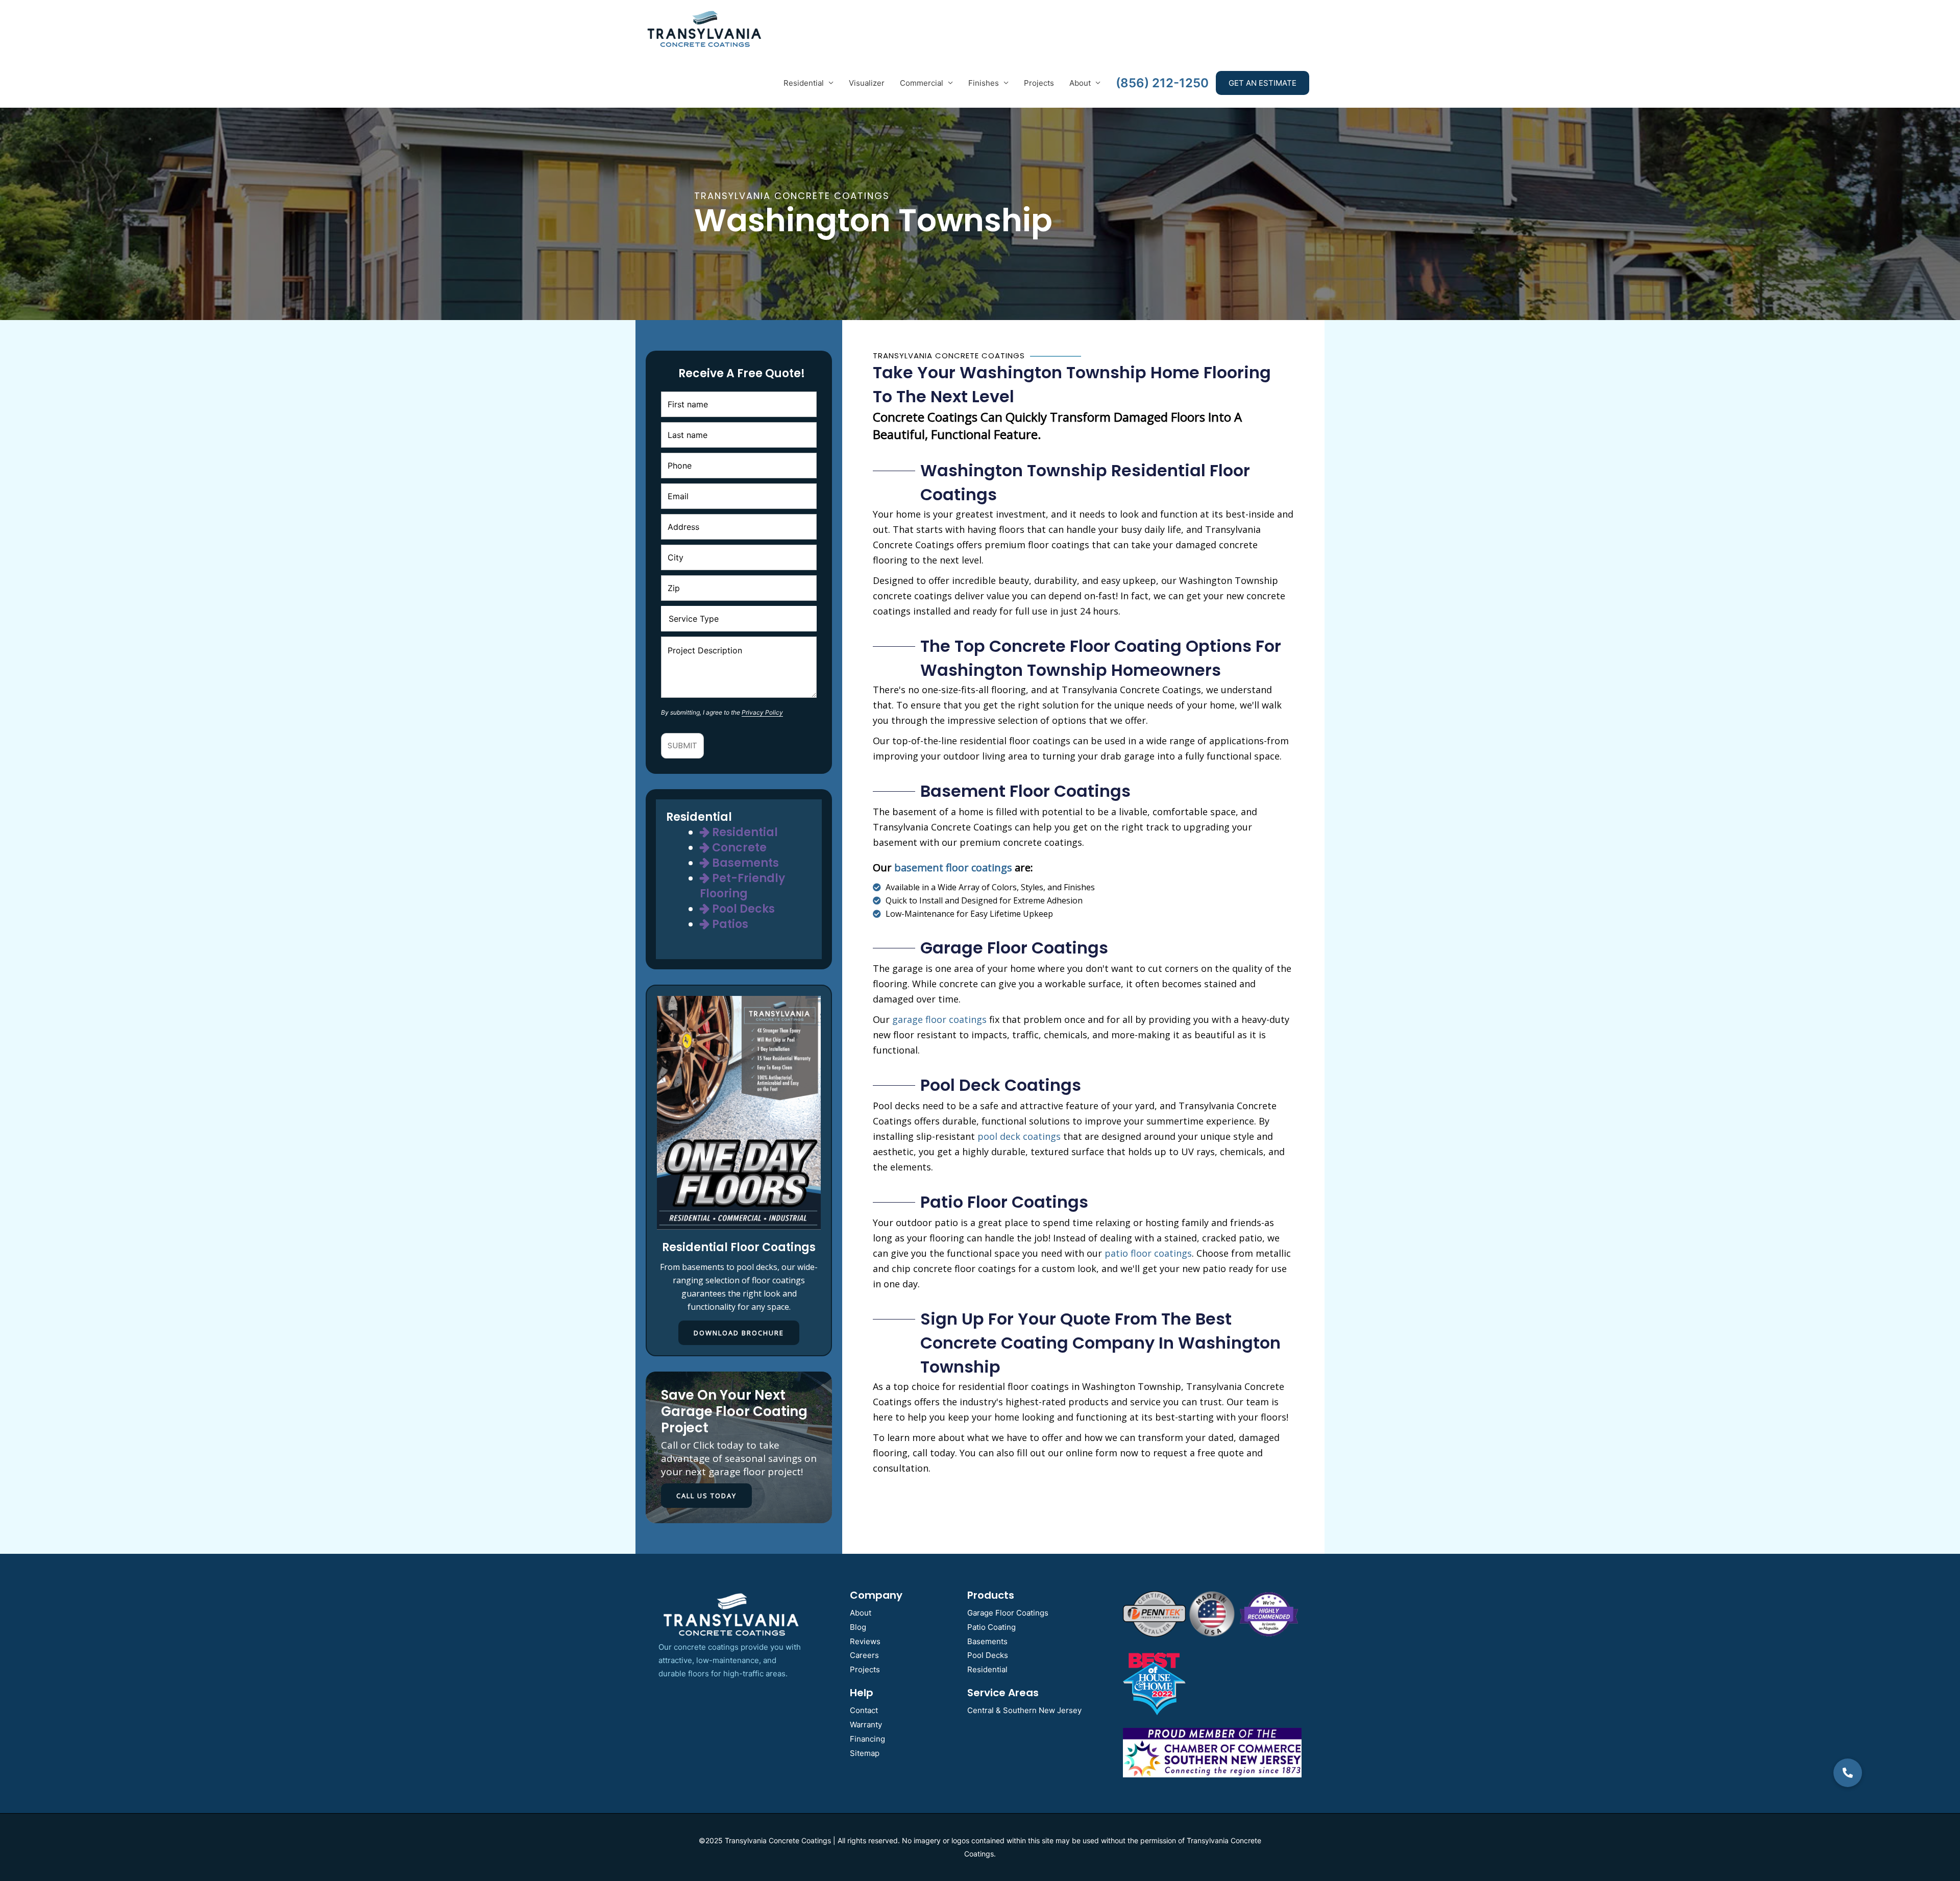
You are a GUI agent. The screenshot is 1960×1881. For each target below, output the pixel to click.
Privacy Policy (762, 712)
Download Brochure (739, 1333)
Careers (864, 1655)
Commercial (922, 83)
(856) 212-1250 (1162, 83)
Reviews (865, 1641)
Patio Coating (991, 1627)
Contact (864, 1710)
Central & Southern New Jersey (1024, 1710)
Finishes (984, 83)
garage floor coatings (939, 1019)
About (1080, 83)
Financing (867, 1739)
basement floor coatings (953, 868)
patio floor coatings (1148, 1253)
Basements (744, 863)
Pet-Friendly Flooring (742, 886)
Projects (1039, 83)
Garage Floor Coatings (1008, 1613)
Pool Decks (742, 909)
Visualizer (867, 83)
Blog (858, 1627)
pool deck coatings (1019, 1136)
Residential (804, 83)
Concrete (738, 848)
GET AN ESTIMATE (1263, 83)
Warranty (866, 1725)
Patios (729, 924)
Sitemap (865, 1753)
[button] (1848, 1773)
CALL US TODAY (706, 1496)
